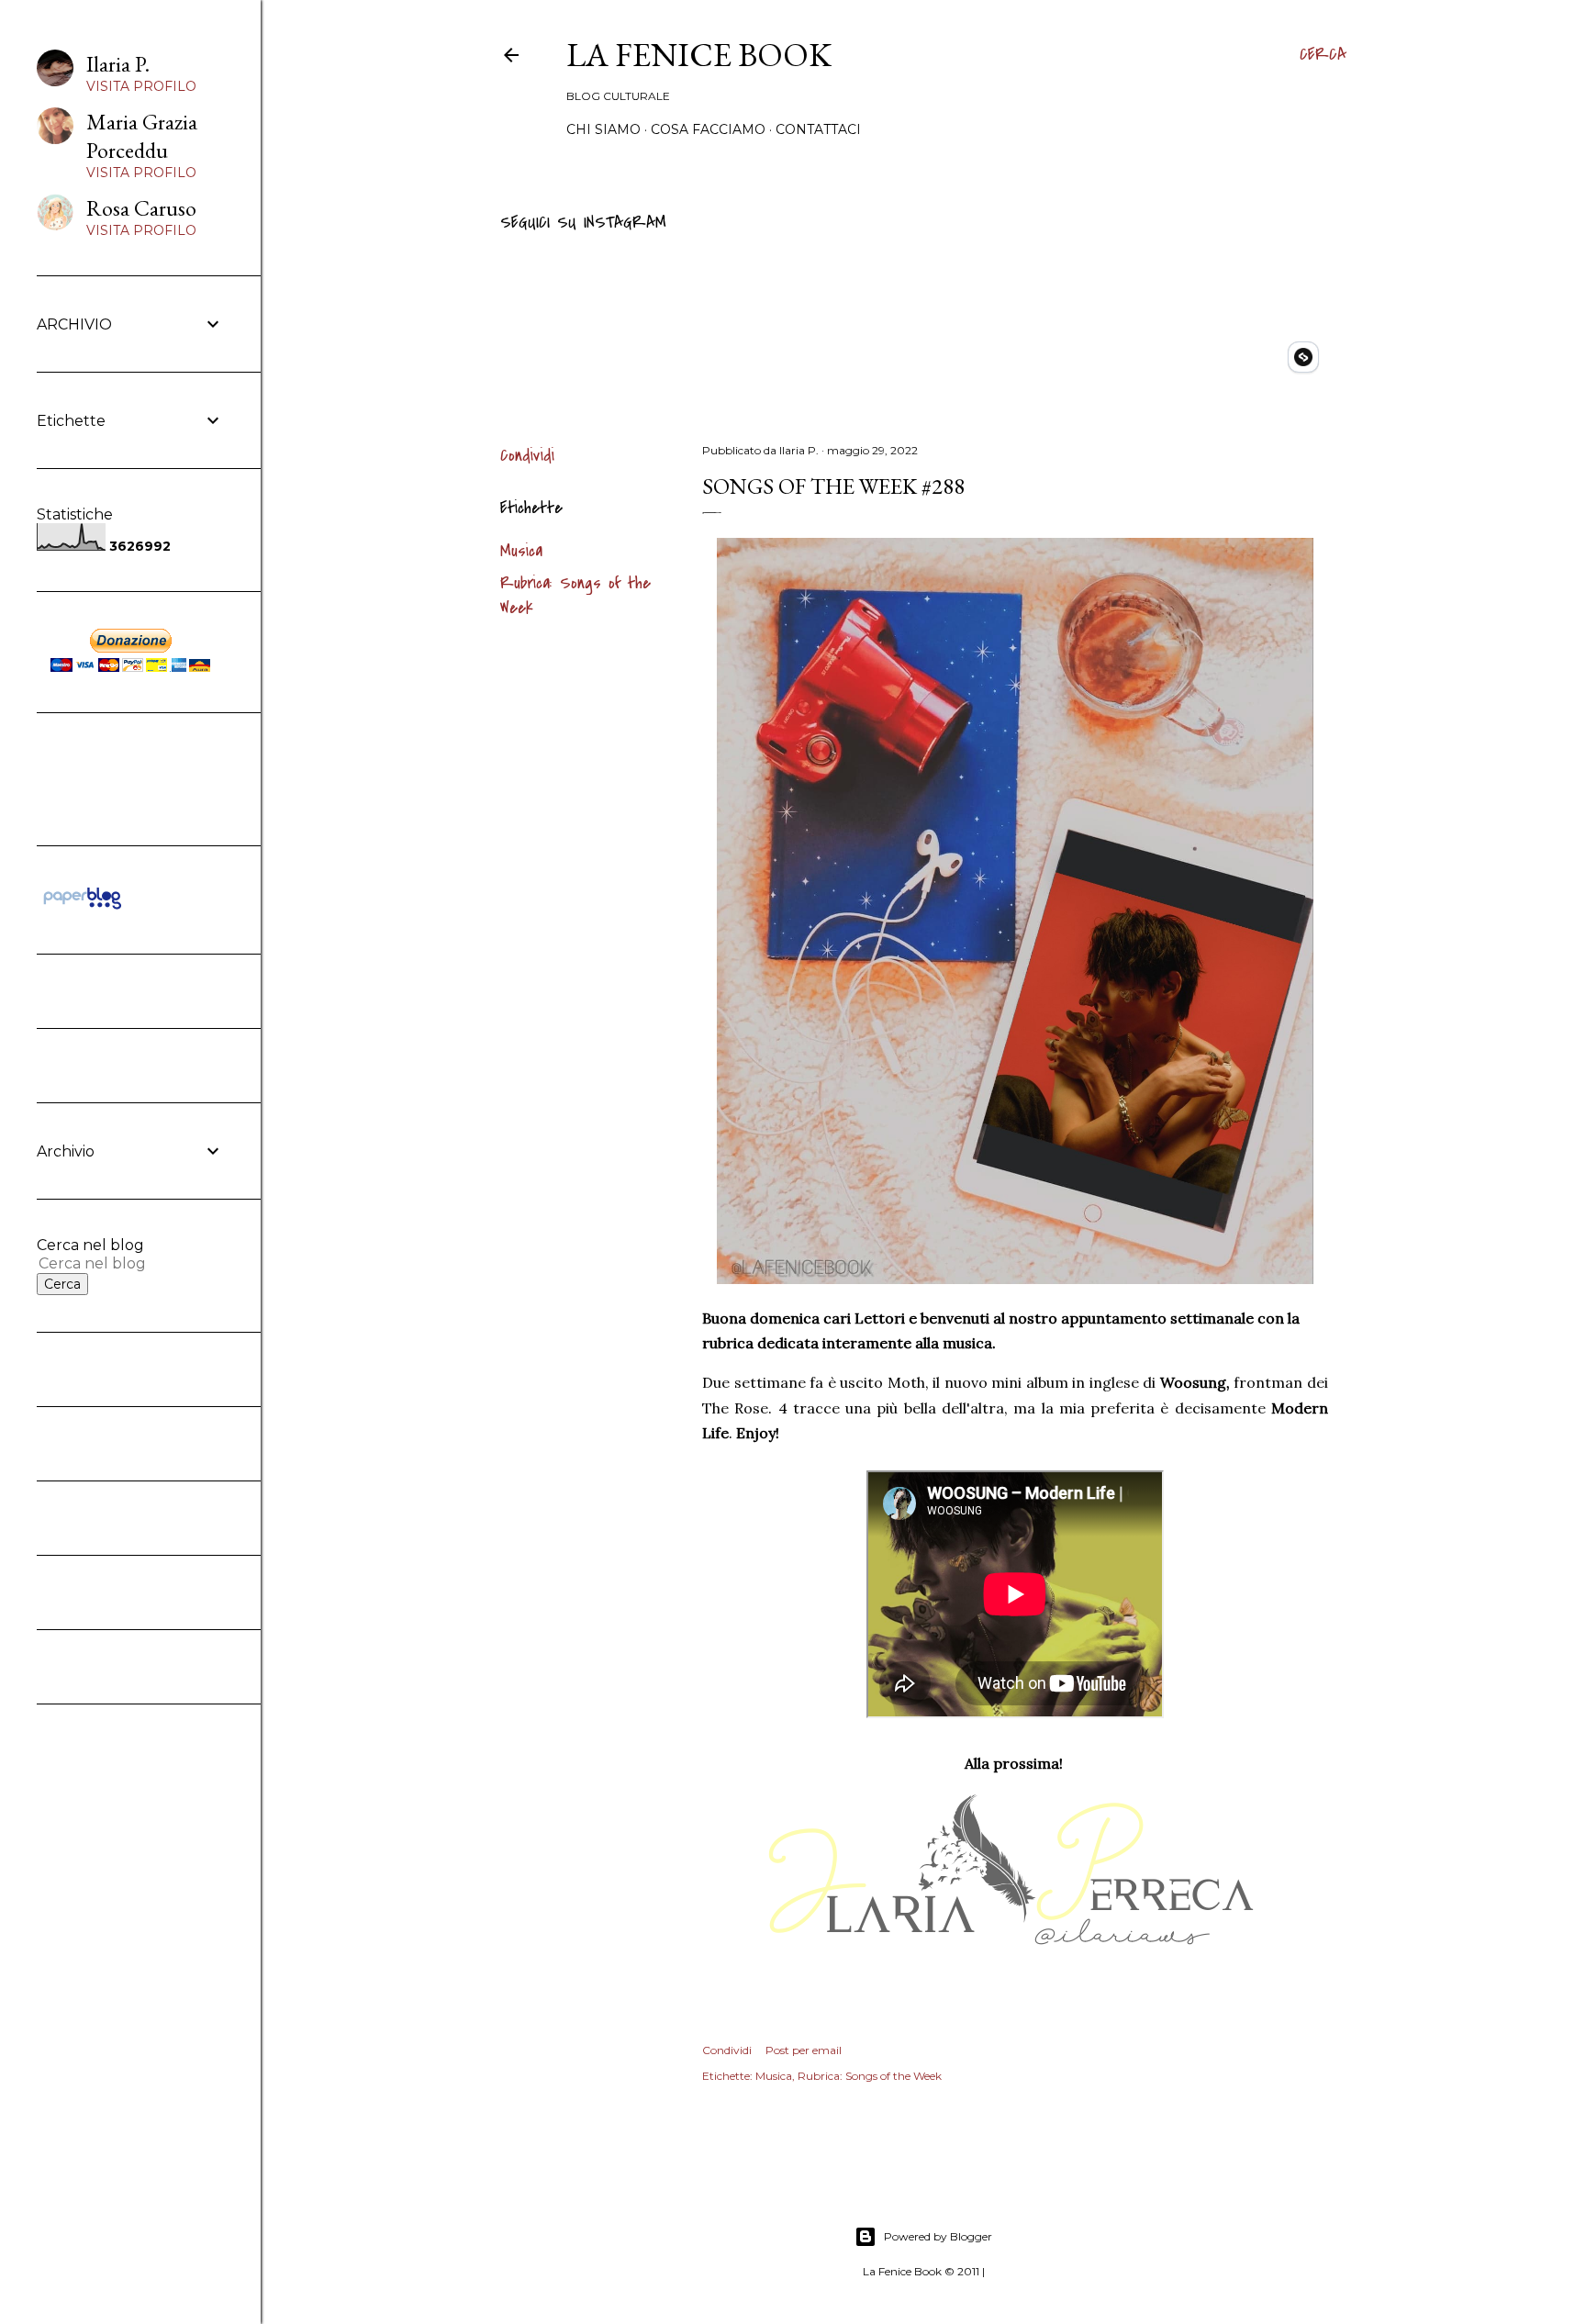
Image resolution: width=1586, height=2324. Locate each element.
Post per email (804, 2050)
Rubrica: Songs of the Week (870, 2076)
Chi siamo (603, 129)
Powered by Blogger (938, 2236)
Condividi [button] (527, 456)
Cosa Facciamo (708, 129)
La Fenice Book (699, 55)
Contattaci (818, 129)
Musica (521, 551)
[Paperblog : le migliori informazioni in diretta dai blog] (82, 909)
